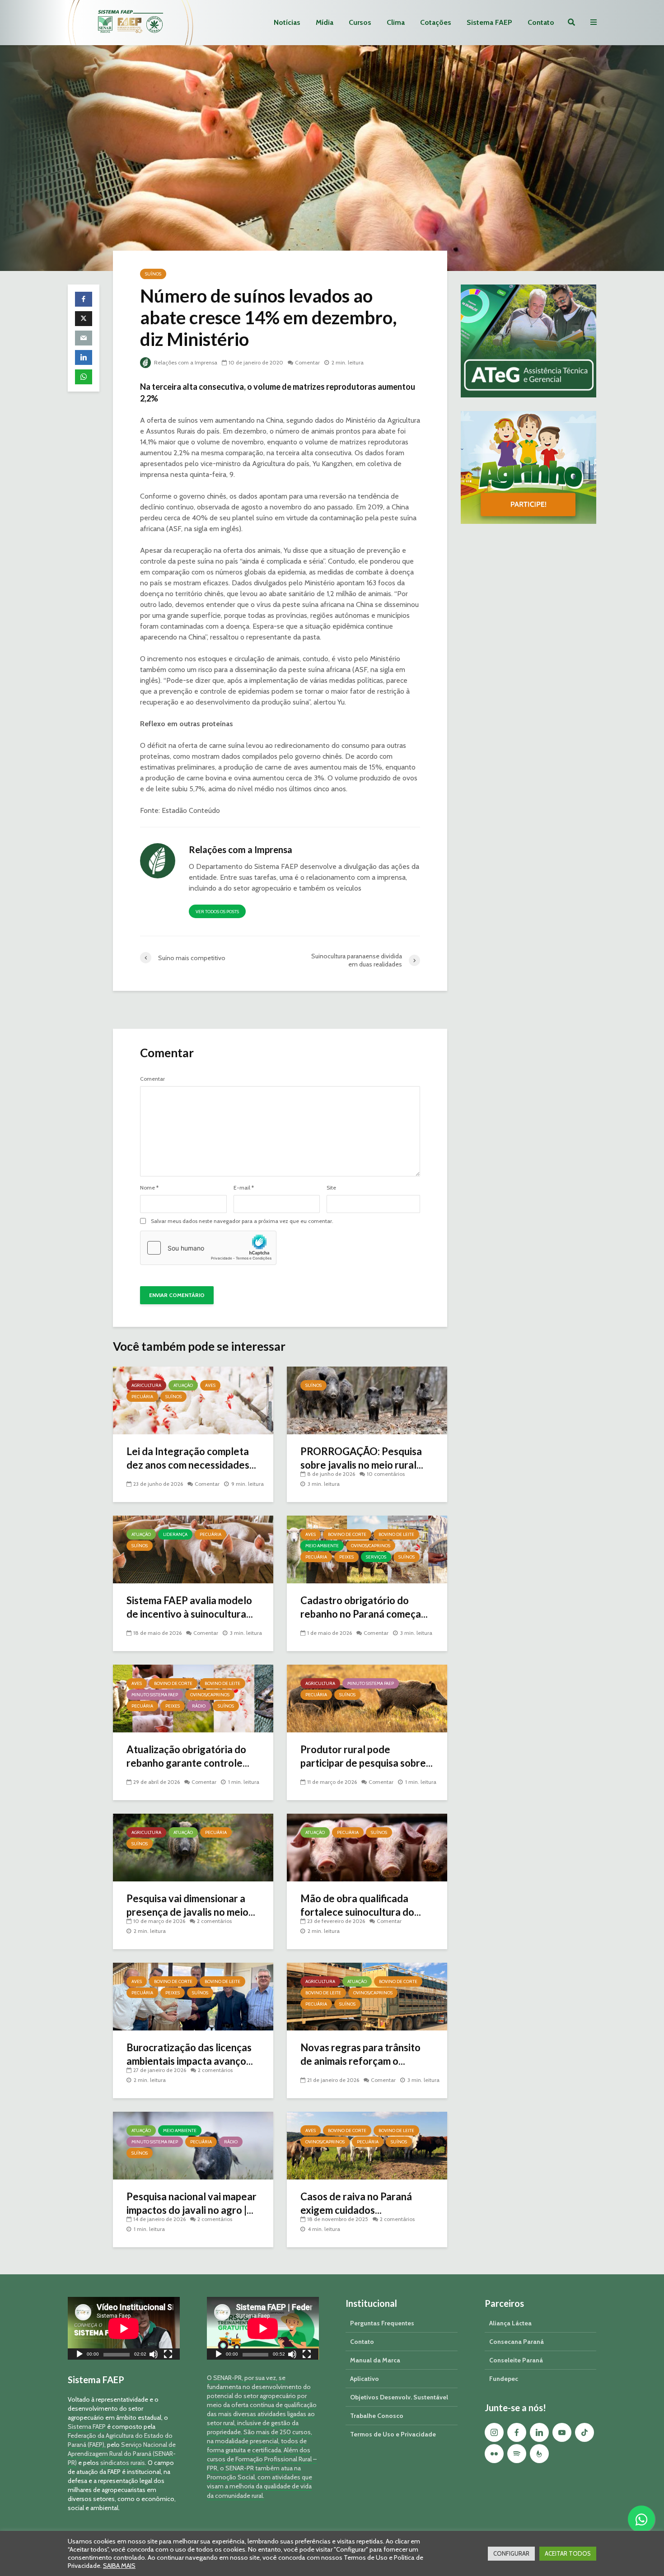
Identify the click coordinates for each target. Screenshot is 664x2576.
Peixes (346, 1557)
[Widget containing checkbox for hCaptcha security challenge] (208, 1248)
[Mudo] (154, 2355)
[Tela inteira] (168, 2355)
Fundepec (504, 2379)
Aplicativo (365, 2379)
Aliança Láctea (510, 2323)
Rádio (199, 1706)
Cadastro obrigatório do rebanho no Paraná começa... (364, 1607)
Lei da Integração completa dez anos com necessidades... (191, 1458)
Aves (210, 1385)
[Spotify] (517, 2454)
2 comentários (214, 1921)
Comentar (307, 362)
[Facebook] (517, 2432)
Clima (396, 22)
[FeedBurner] (539, 2454)
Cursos (360, 22)
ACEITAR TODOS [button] (568, 2553)
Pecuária (142, 1397)
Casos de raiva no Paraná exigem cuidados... (356, 2203)
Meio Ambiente (322, 1546)
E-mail (244, 1188)
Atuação (183, 1385)
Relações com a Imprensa (185, 362)
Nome (149, 1188)
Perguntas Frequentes (382, 2323)
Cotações (436, 22)
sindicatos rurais (123, 2463)
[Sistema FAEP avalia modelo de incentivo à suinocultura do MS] (193, 1549)
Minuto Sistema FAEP (155, 1695)
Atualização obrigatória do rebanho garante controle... (188, 1756)
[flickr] (494, 2454)
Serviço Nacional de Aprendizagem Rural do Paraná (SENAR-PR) (122, 2454)
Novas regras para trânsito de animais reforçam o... (360, 2054)
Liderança (175, 1534)
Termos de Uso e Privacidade (393, 2434)
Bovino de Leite (396, 1534)
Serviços (376, 1557)
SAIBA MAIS (119, 2566)
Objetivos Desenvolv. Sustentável (399, 2397)
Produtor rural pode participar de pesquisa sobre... (367, 1756)
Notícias (287, 22)
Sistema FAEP (489, 22)
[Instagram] (494, 2432)
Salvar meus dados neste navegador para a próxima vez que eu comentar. (242, 1221)
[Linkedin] (539, 2432)
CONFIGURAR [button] (511, 2553)
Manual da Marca (375, 2360)
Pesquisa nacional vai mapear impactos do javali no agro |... (192, 2203)
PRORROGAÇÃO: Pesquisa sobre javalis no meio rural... (362, 1458)
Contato (541, 22)
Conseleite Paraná (516, 2360)
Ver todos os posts (217, 912)
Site (331, 1188)
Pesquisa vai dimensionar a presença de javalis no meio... (191, 1905)
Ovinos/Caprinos (371, 1546)
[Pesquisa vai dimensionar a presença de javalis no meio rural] (193, 1847)
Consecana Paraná (517, 2342)
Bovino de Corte (347, 1534)
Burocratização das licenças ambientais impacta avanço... (190, 2054)
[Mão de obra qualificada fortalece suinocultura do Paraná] (367, 1847)
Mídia (325, 22)
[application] (124, 2328)
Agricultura (146, 1385)
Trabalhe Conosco (377, 2416)
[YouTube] (562, 2432)
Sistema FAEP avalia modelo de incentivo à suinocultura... (190, 1607)
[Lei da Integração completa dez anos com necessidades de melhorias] (193, 1400)
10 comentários (386, 1474)
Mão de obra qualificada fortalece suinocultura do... (361, 1905)
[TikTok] (585, 2432)
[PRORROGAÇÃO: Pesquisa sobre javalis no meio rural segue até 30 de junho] (367, 1400)
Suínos (153, 274)
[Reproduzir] (79, 2355)
